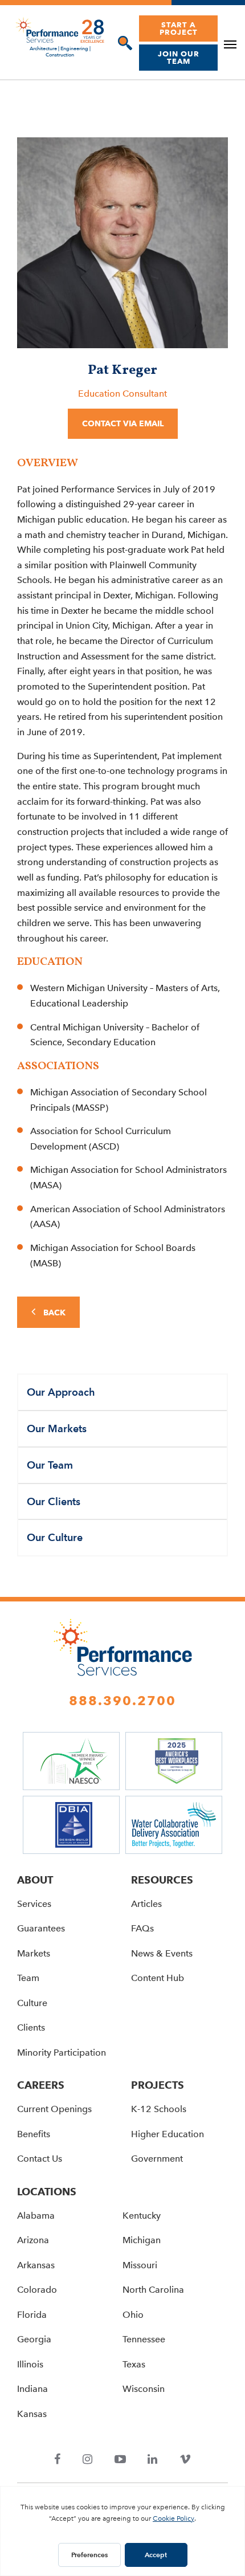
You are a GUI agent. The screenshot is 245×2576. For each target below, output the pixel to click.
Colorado (37, 2290)
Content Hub (158, 1978)
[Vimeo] (185, 2460)
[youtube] (120, 2460)
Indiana (32, 2389)
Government (157, 2159)
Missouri (140, 2265)
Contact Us (40, 2159)
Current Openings (54, 2109)
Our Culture (55, 1537)
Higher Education (168, 2134)
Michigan (142, 2240)
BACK (53, 1313)
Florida (32, 2315)
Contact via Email (123, 423)
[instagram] (88, 2460)
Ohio (133, 2315)
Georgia (34, 2339)
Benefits (34, 2134)
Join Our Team (179, 57)
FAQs (142, 1928)
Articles (146, 1904)
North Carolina (153, 2290)
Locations (47, 2192)
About (35, 1880)
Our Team (50, 1465)
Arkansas (36, 2265)
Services (34, 1904)
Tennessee (144, 2339)
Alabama (36, 2216)
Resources (162, 1880)
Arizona (33, 2240)
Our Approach (61, 1392)
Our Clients (54, 1501)
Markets (34, 1953)
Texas (134, 2364)
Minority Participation (62, 2053)
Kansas (32, 2414)
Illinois (30, 2364)
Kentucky (142, 2216)
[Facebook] (58, 2460)
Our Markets (57, 1428)
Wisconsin (144, 2389)
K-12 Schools (159, 2109)
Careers (41, 2085)
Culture (32, 2003)
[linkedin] (153, 2460)
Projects (158, 2085)
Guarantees (41, 1928)
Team (28, 1978)
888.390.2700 (122, 1701)
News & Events (162, 1953)
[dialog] (122, 43)
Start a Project (179, 28)
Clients (31, 2027)
